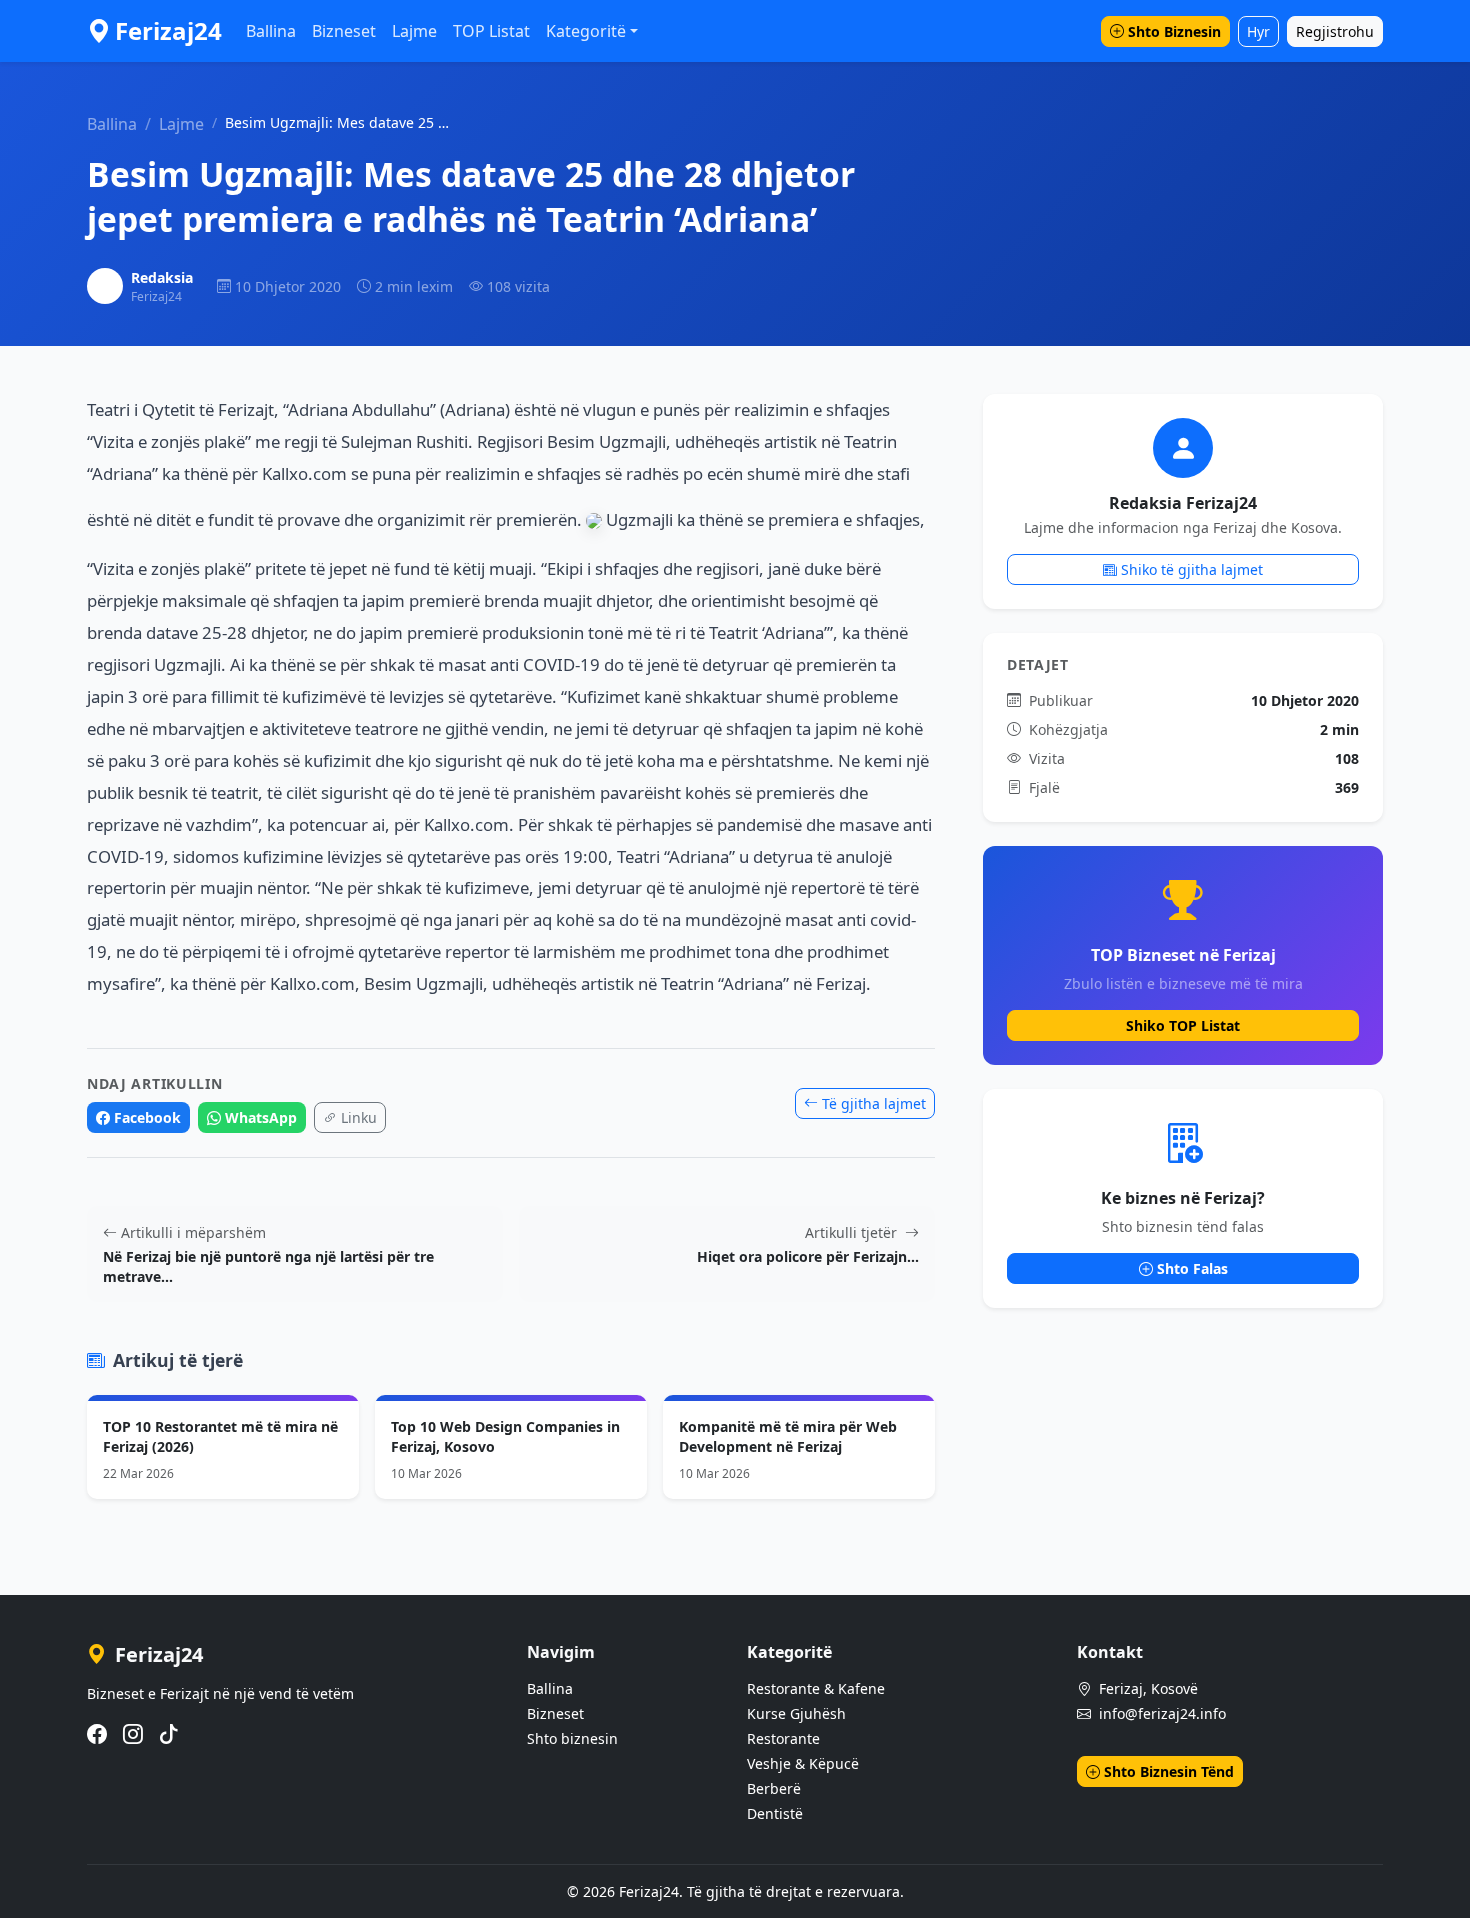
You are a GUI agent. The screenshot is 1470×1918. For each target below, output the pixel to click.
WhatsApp (261, 1117)
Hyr (1258, 31)
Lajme (414, 31)
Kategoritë (586, 31)
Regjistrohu (1335, 31)
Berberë (774, 1788)
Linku (359, 1117)
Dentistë (775, 1813)
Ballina (271, 31)
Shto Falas (1192, 1268)
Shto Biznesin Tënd (1169, 1771)
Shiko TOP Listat (1183, 1025)
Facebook (147, 1117)
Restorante (783, 1738)
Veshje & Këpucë (803, 1763)
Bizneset (344, 31)
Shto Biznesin (1174, 31)
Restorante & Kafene (816, 1688)
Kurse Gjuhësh (796, 1713)
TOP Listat (491, 31)
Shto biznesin (572, 1738)
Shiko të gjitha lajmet (1192, 569)
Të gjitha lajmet (874, 1103)
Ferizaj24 (168, 30)
